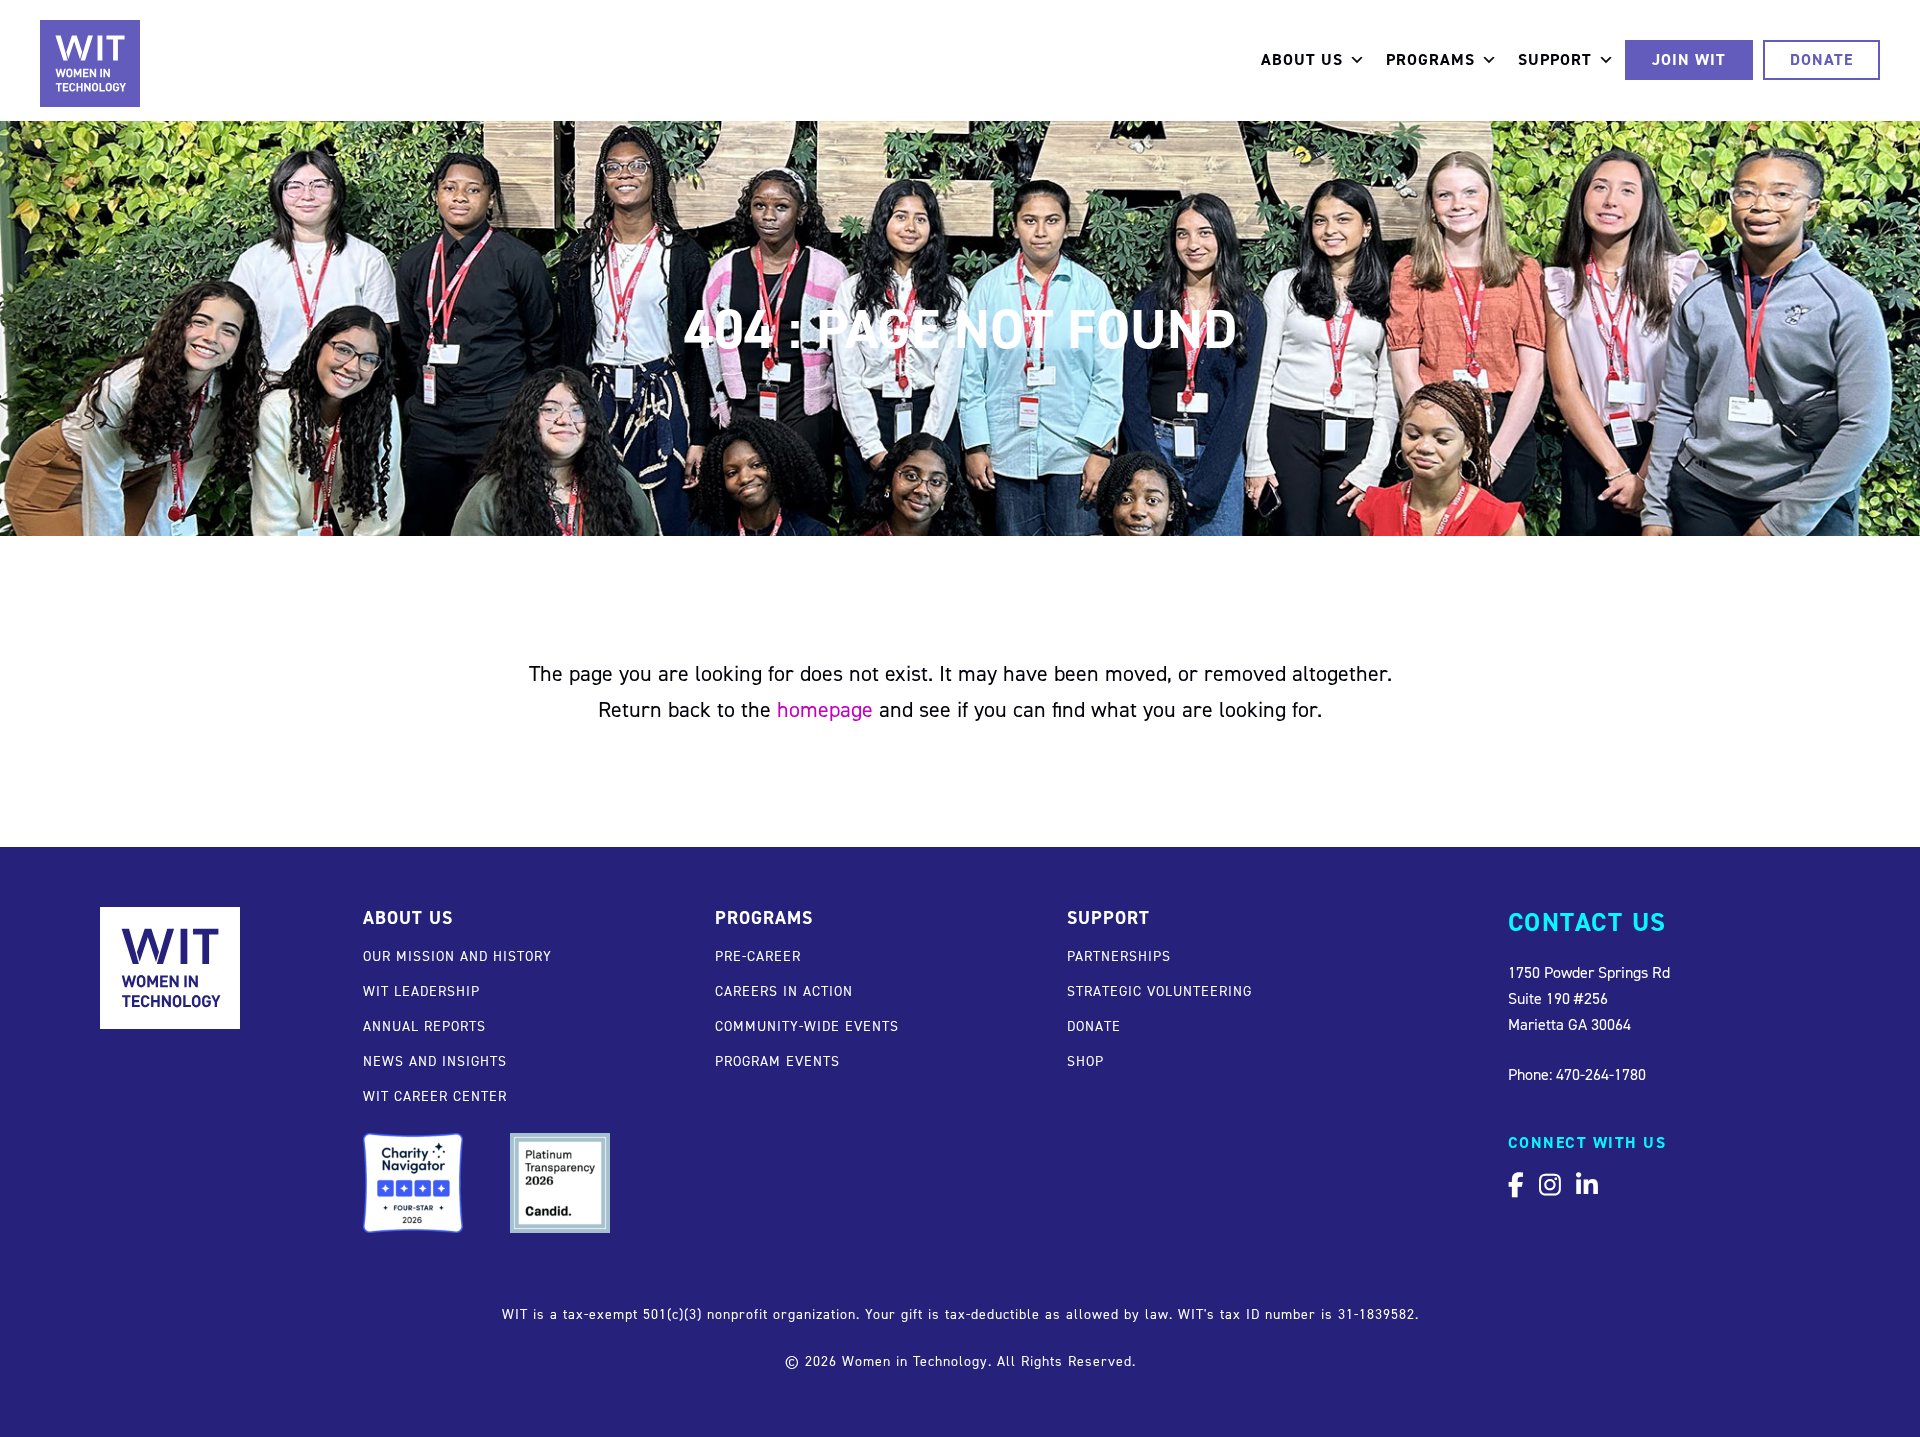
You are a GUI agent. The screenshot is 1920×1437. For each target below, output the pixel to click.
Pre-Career (758, 955)
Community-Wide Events (807, 1025)
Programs (1430, 59)
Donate (1821, 59)
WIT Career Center (435, 1095)
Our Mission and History (457, 955)
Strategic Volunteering (1159, 990)
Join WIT (1689, 59)
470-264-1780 (1601, 1074)
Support (1555, 59)
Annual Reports (424, 1025)
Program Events (777, 1060)
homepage (825, 709)
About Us (1302, 59)
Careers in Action (784, 990)
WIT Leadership (421, 990)
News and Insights (435, 1060)
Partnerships (1119, 955)
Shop (1085, 1060)
